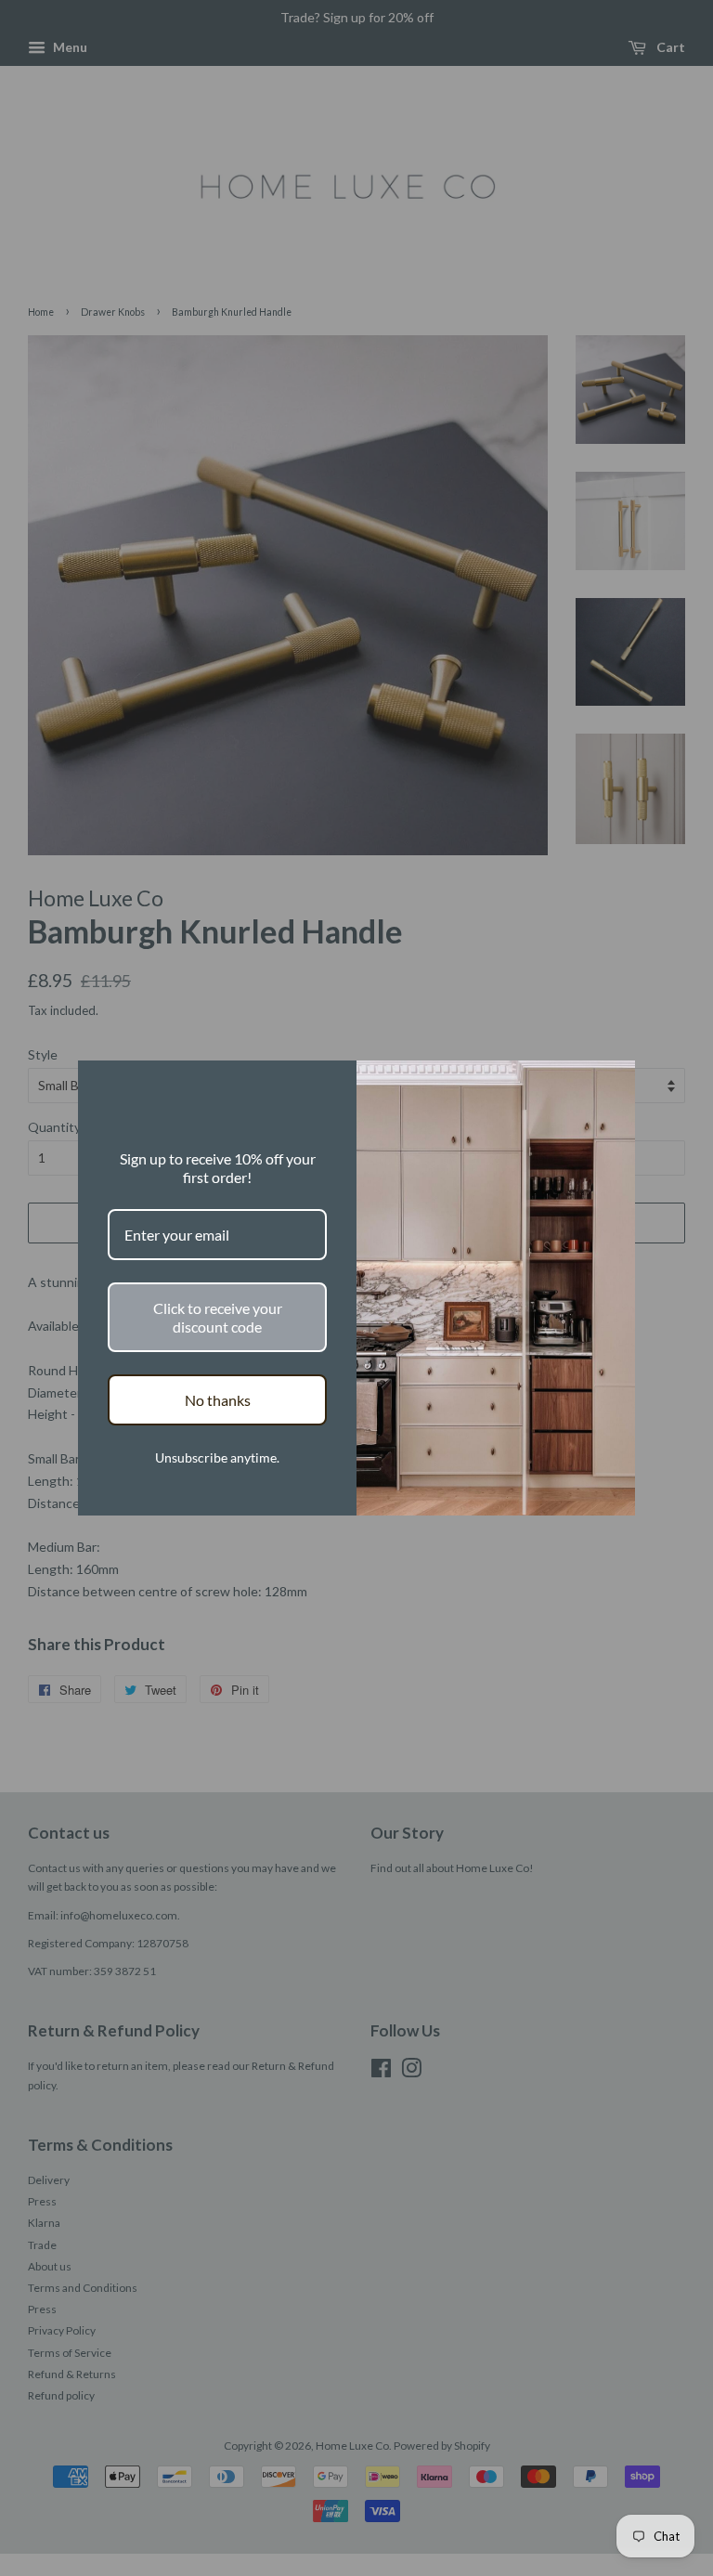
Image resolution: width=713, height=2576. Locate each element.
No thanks (218, 1400)
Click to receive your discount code (218, 1317)
